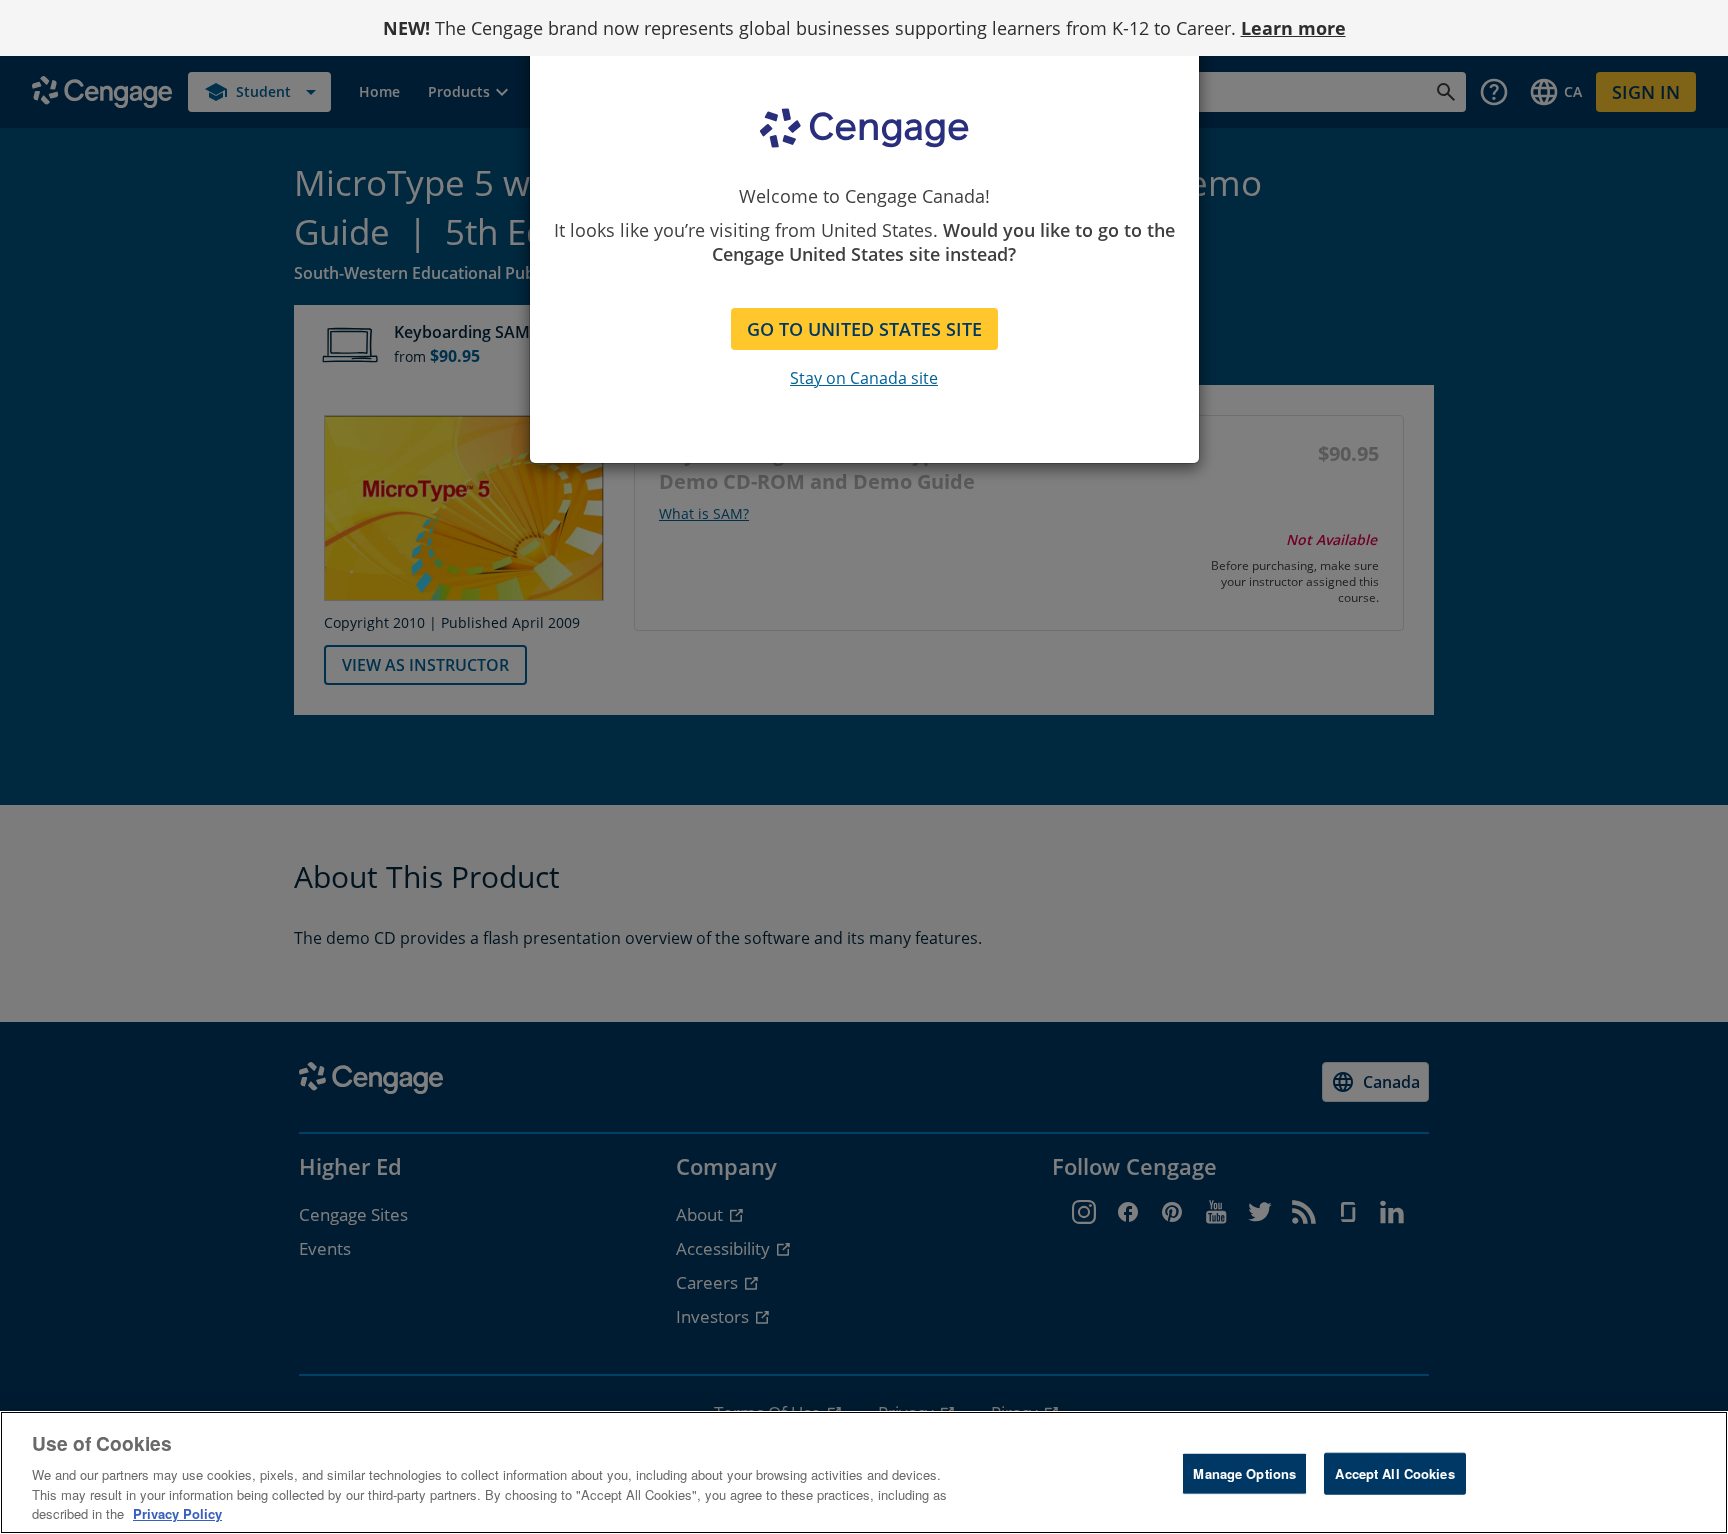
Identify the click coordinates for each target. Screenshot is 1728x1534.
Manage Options (1244, 1473)
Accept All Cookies (1394, 1473)
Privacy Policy (177, 1513)
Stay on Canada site (864, 378)
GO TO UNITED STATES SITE (864, 329)
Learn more (1293, 28)
